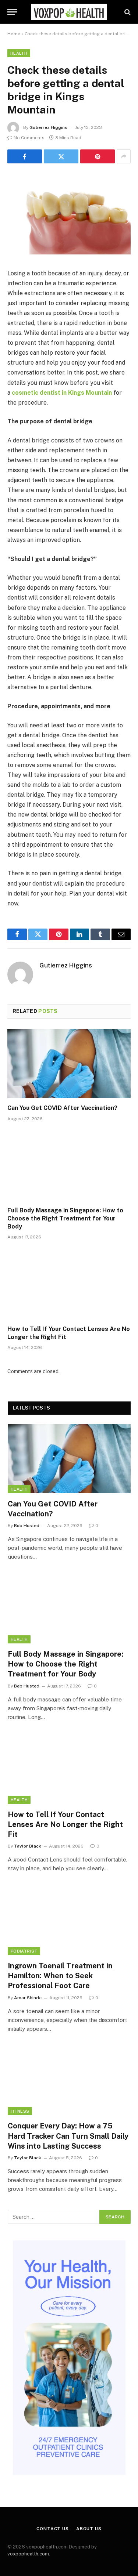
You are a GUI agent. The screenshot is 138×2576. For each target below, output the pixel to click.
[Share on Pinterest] (98, 156)
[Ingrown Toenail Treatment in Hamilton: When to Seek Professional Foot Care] (69, 1921)
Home (14, 34)
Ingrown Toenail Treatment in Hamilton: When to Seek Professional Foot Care (60, 1976)
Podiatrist (24, 1951)
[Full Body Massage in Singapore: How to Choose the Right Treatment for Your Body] (69, 1166)
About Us (89, 2529)
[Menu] (12, 12)
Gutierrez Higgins (48, 127)
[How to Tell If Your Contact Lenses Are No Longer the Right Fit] (69, 1284)
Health (19, 53)
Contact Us (52, 2529)
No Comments (29, 138)
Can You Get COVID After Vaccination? (62, 1108)
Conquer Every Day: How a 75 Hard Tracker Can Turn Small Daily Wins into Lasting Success (68, 2136)
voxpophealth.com (28, 2554)
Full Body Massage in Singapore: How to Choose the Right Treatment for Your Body (65, 1218)
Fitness (20, 2111)
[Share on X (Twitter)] (61, 156)
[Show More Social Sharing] (124, 156)
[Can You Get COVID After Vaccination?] (69, 1064)
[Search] (127, 12)
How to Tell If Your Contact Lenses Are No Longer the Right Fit (65, 1824)
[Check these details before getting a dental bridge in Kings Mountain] (69, 253)
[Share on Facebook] (25, 156)
